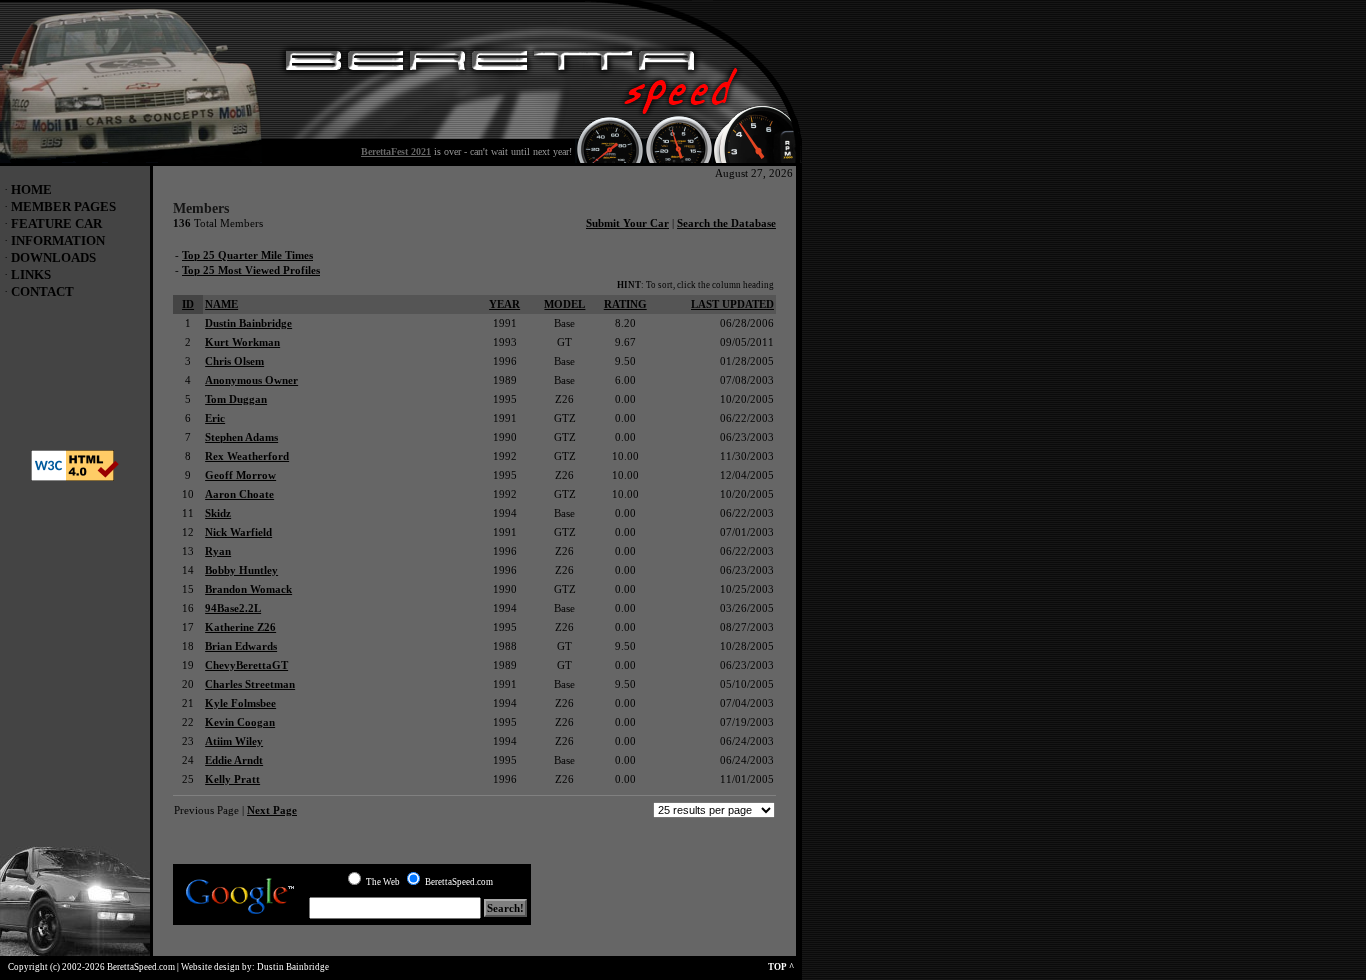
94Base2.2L (233, 608)
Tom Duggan (236, 399)
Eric (215, 418)
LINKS (31, 274)
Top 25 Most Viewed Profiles (251, 270)
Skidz (218, 513)
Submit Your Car (627, 223)
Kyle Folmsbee (240, 703)
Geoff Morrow (240, 475)
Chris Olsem (234, 361)
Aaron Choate (239, 494)
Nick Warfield (238, 532)
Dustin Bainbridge (248, 323)
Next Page (272, 810)
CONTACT (42, 291)
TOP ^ (785, 967)
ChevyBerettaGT (246, 665)
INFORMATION (58, 240)
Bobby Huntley (241, 570)
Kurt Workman (242, 342)
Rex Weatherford (247, 456)
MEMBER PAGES (63, 206)
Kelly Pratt (232, 779)
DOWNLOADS (53, 257)
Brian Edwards (241, 646)
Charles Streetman (250, 684)
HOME (31, 189)
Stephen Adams (241, 437)
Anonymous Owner (251, 380)
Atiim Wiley (234, 741)
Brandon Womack (248, 589)
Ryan (218, 551)
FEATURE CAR (56, 223)
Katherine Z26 (240, 627)
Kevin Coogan (240, 722)
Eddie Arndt (234, 760)
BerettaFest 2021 (396, 151)
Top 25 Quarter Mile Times (247, 255)
